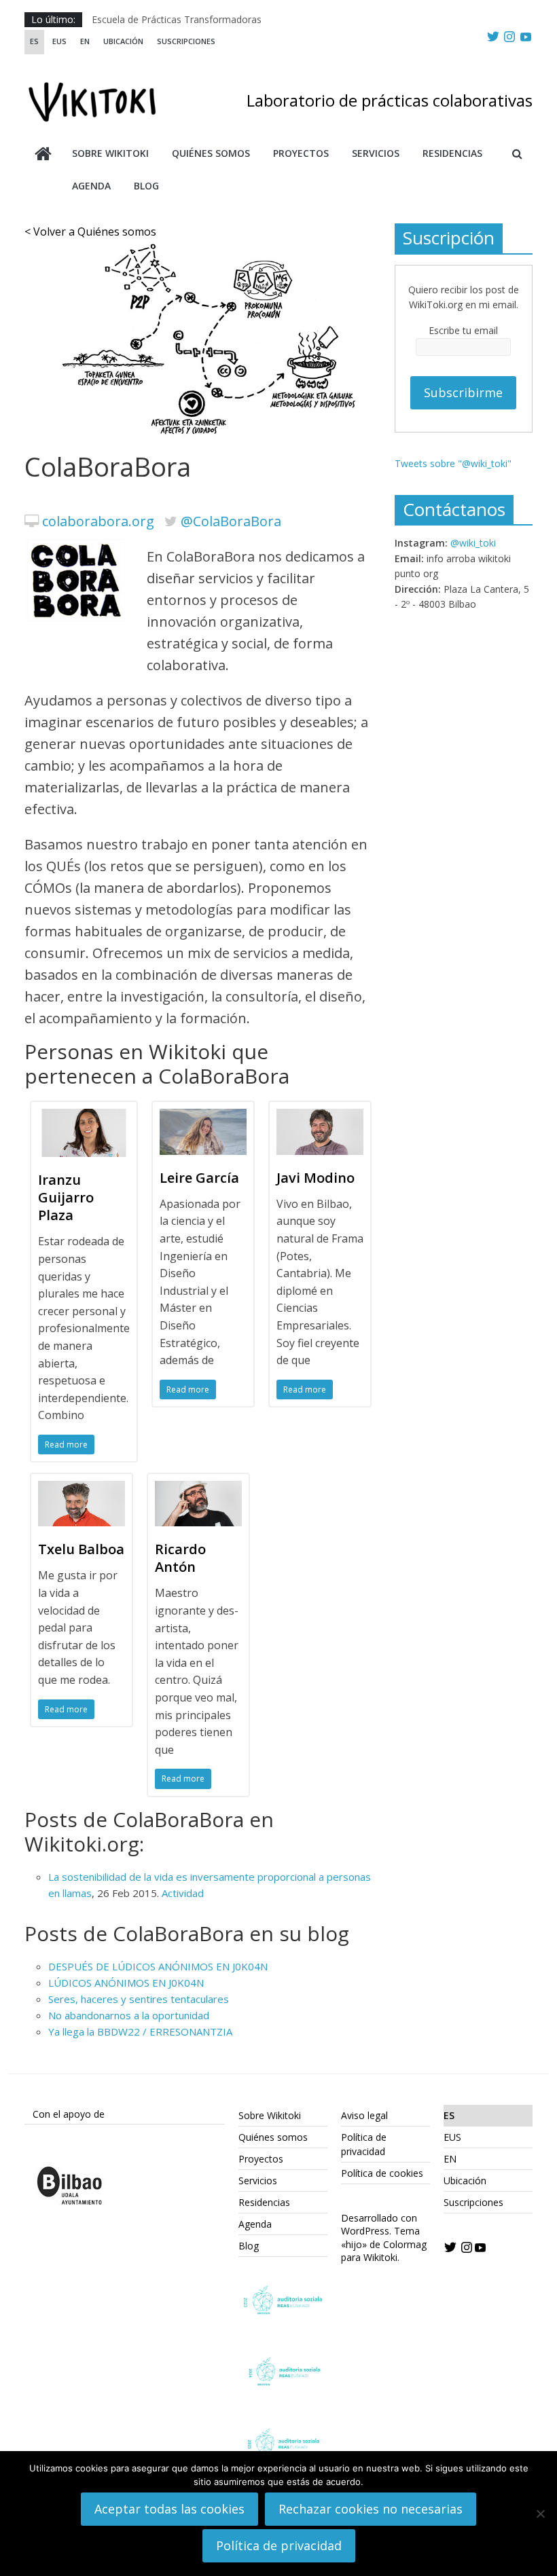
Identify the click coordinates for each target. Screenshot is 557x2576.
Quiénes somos (211, 153)
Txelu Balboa (81, 1549)
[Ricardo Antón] (198, 1489)
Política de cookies (382, 2173)
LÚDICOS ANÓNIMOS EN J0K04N (126, 1983)
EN (85, 41)
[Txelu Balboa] (82, 1489)
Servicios (376, 153)
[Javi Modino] (320, 1117)
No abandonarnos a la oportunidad (129, 2015)
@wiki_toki (473, 543)
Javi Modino (316, 1178)
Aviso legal (364, 2115)
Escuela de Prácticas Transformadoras (177, 19)
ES (34, 41)
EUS (59, 41)
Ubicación (123, 41)
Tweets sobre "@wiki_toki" (453, 463)
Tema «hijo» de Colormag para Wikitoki (384, 2244)
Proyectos (301, 153)
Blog (146, 186)
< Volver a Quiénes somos (90, 232)
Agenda (91, 186)
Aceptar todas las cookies (169, 2509)
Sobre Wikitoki (110, 153)
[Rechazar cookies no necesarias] (540, 2514)
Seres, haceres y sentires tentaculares (139, 1999)
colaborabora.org (98, 521)
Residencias (452, 153)
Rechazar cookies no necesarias (371, 2509)
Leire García (199, 1178)
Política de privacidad (279, 2545)
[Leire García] (203, 1117)
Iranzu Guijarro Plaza (66, 1197)
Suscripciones (186, 41)
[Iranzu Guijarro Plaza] (84, 1117)
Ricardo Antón (180, 1558)
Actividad (183, 1893)
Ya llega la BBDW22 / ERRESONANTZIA (143, 2031)
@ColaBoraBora (231, 521)
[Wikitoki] (43, 155)
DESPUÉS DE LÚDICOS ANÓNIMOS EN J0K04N (158, 1966)
